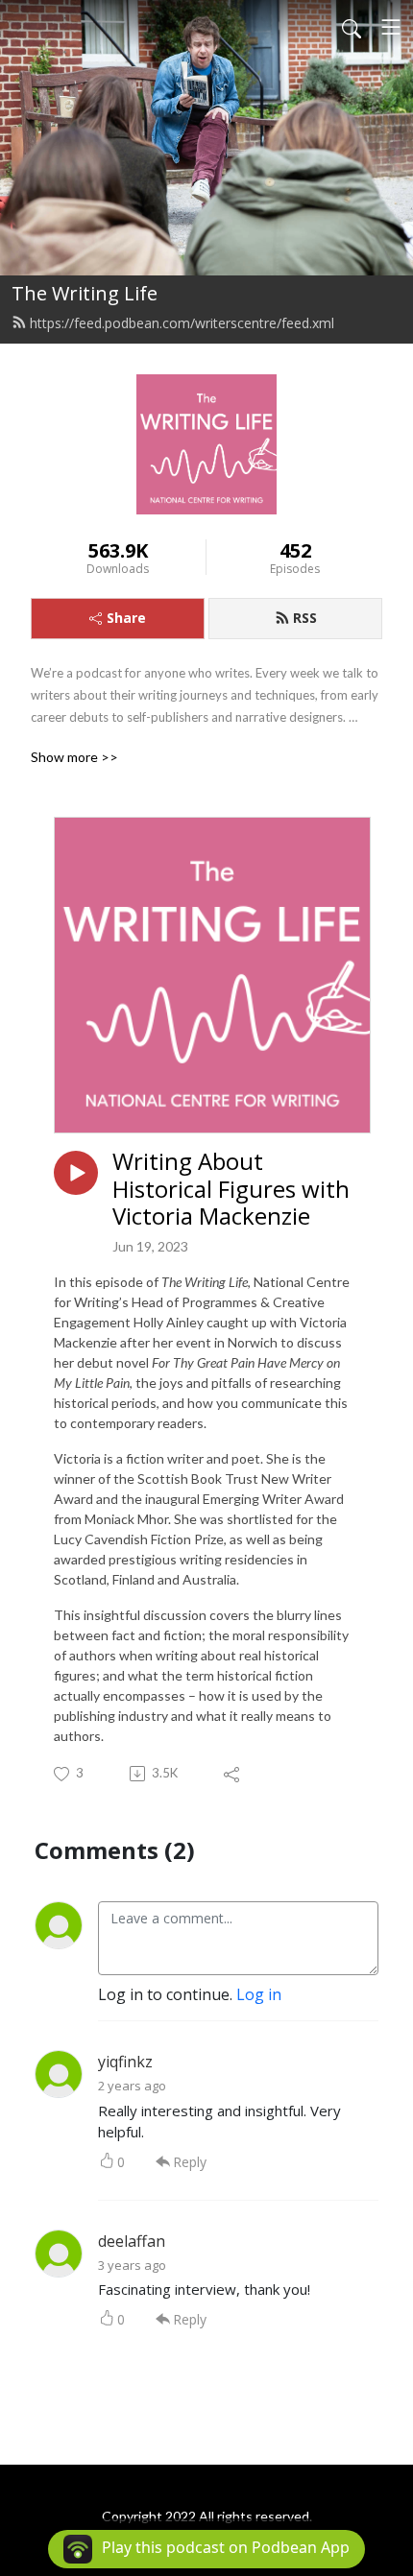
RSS (305, 618)
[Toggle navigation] (391, 27)
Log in (259, 1994)
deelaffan (132, 2241)
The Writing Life (85, 293)
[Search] (352, 27)
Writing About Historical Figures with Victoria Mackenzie (231, 1189)
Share (126, 618)
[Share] (233, 1774)
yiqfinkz (125, 2062)
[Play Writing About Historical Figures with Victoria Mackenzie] (76, 1173)
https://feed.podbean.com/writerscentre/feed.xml (182, 323)
